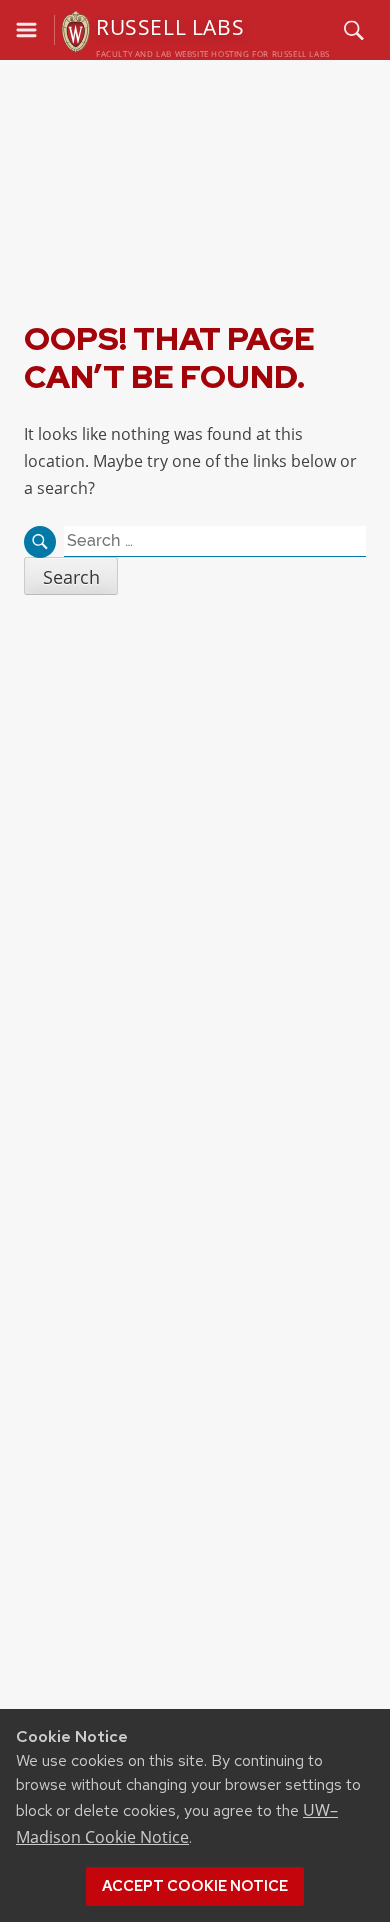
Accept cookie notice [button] (195, 1886)
